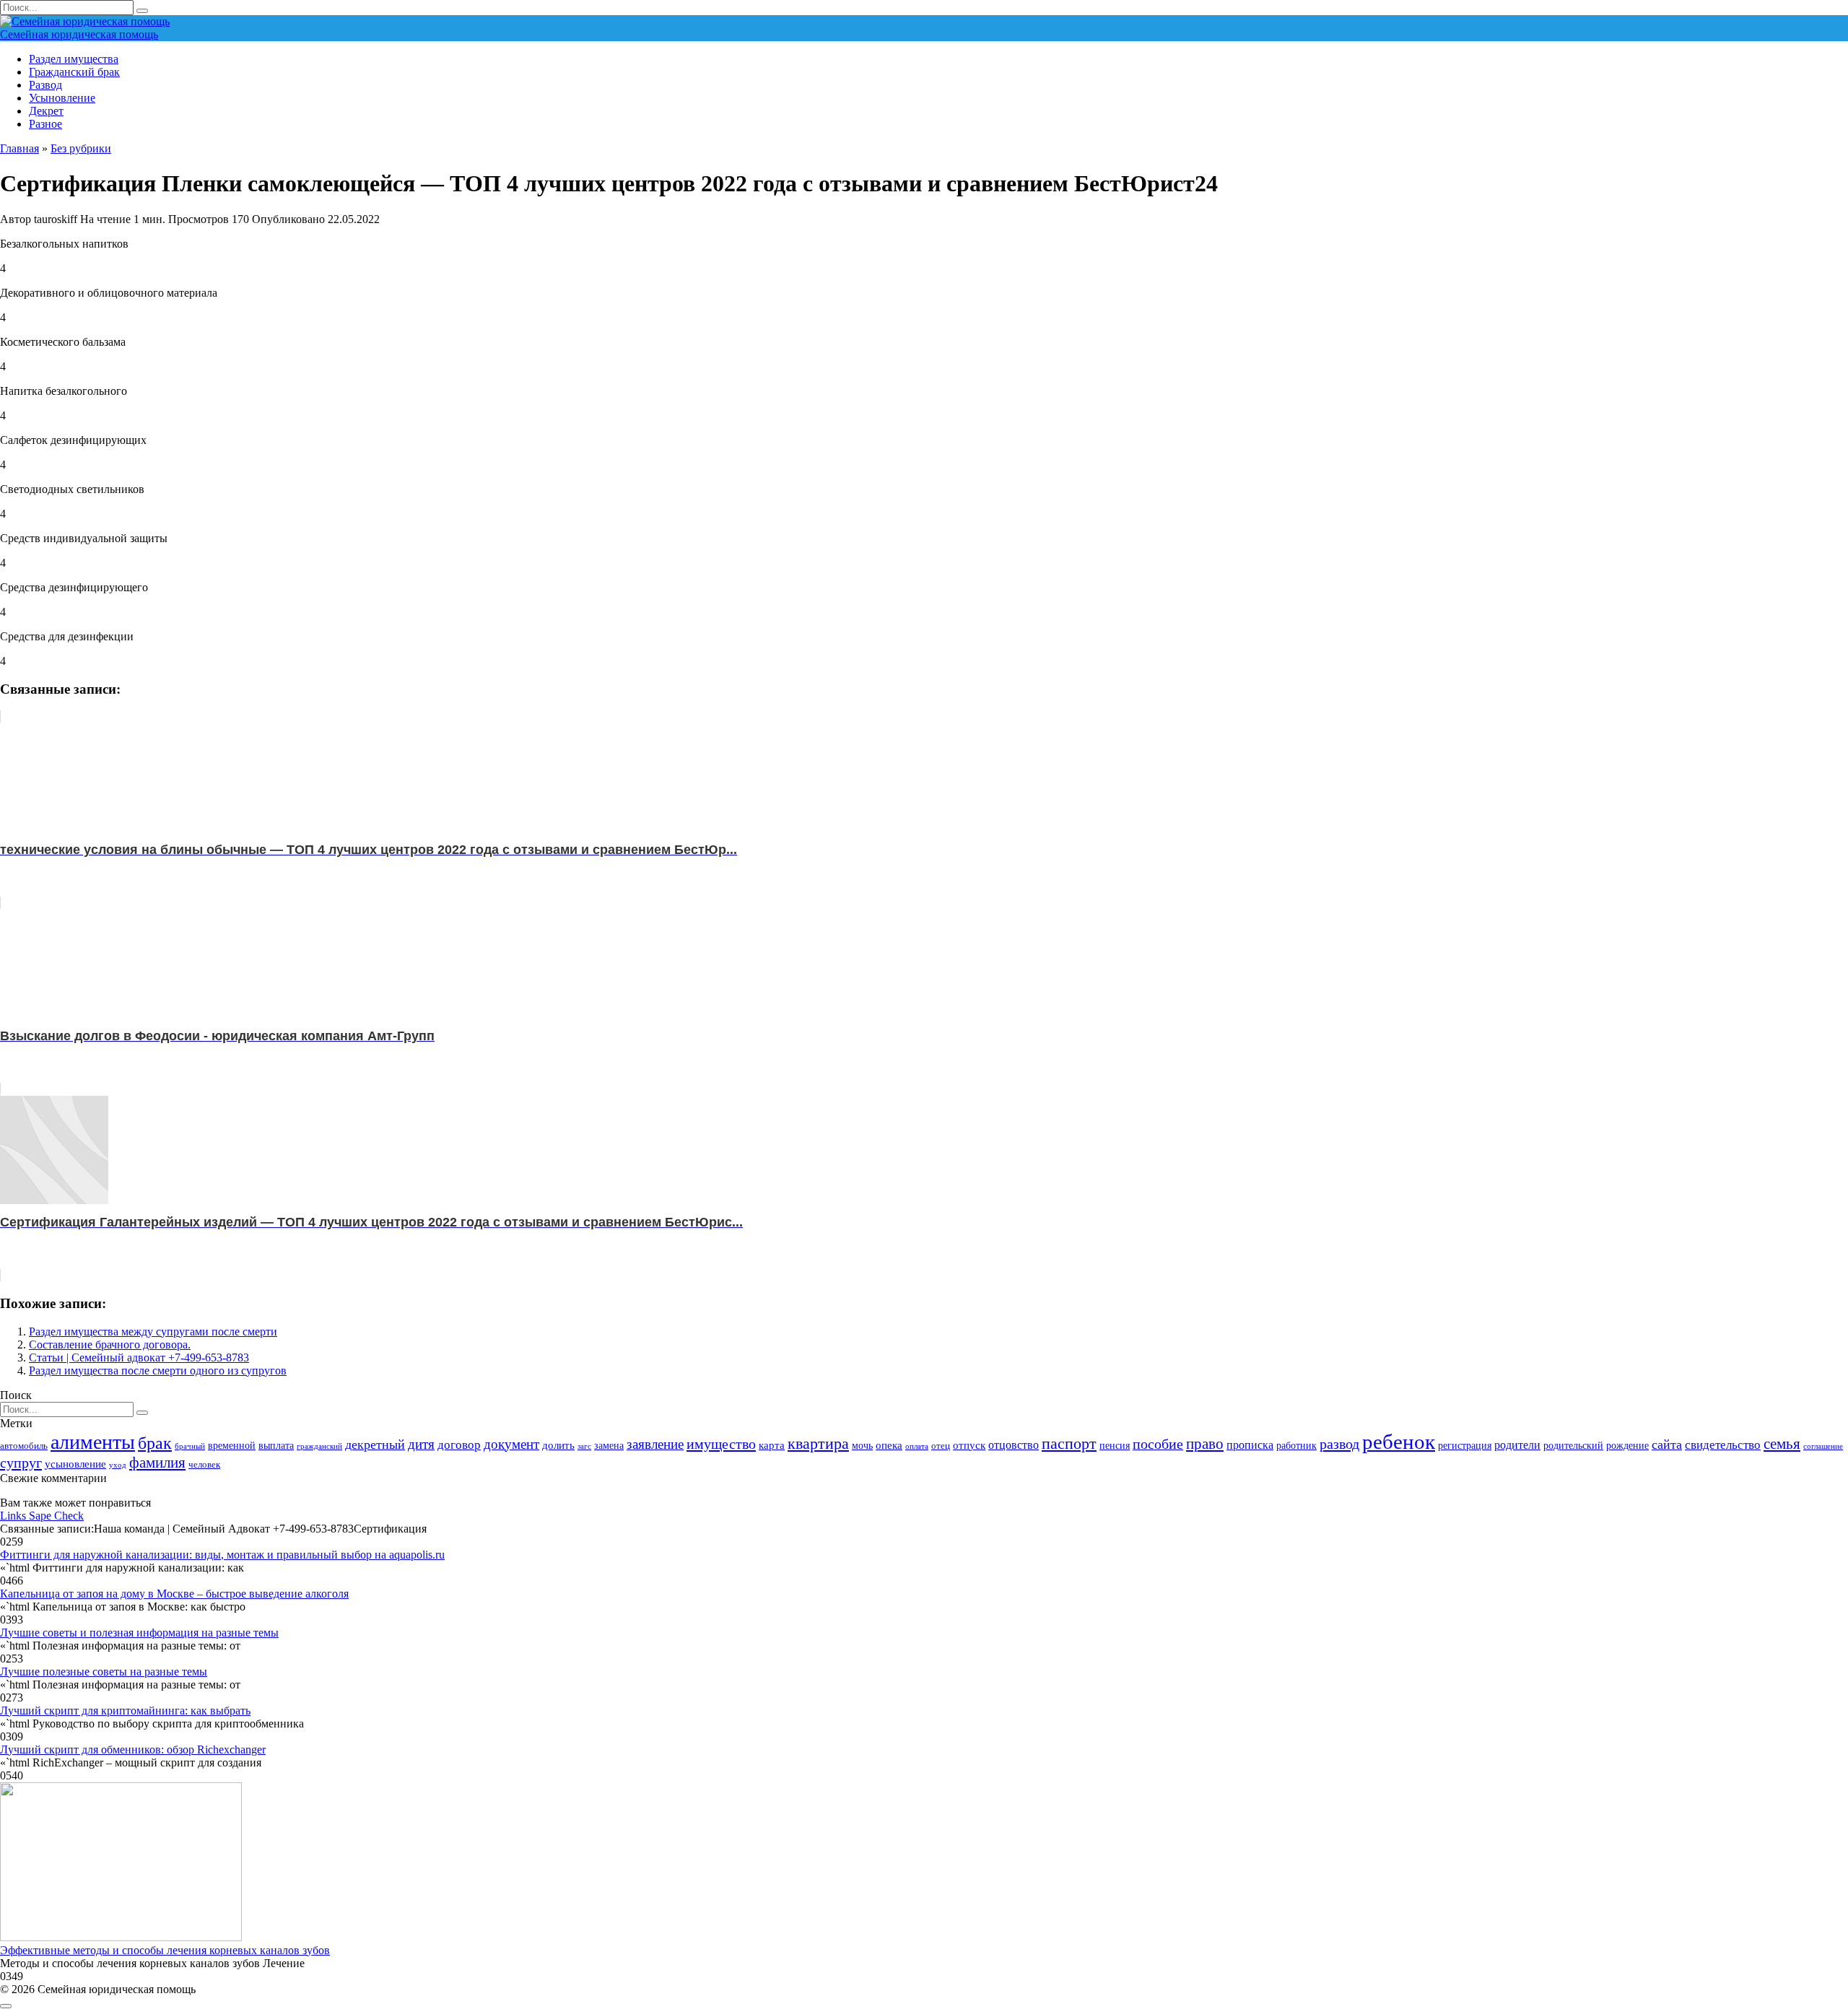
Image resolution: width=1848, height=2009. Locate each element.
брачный (190, 1446)
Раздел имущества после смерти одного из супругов (158, 1370)
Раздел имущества (74, 59)
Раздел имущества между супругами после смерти (153, 1332)
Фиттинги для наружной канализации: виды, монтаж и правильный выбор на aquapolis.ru (222, 1555)
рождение (1627, 1445)
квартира (818, 1443)
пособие (1158, 1444)
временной (232, 1445)
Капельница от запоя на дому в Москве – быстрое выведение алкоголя (174, 1594)
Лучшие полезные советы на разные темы (104, 1672)
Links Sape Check (42, 1516)
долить (558, 1445)
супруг (21, 1463)
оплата (917, 1446)
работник (1296, 1445)
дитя (421, 1444)
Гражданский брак (74, 72)
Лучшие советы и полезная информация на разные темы (139, 1633)
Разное (45, 124)
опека (889, 1445)
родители (1517, 1445)
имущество (721, 1444)
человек (204, 1465)
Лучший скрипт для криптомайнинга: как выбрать (125, 1711)
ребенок (1399, 1442)
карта (772, 1445)
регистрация (1465, 1445)
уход (118, 1465)
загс (584, 1446)
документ (511, 1444)
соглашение (1823, 1446)
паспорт (1069, 1443)
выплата (276, 1445)
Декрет (46, 111)
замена (609, 1445)
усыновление (75, 1464)
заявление (655, 1444)
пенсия (1115, 1445)
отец (941, 1446)
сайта (1667, 1444)
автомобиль (24, 1446)
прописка (1250, 1445)
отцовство (1014, 1445)
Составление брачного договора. (110, 1345)
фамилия (157, 1463)
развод (1339, 1444)
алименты (93, 1442)
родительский (1573, 1445)
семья (1782, 1444)
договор (459, 1445)
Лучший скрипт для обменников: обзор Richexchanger (133, 1749)
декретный (375, 1444)
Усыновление (62, 98)
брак (155, 1443)
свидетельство (1723, 1445)
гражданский (319, 1446)
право (1205, 1444)
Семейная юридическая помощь (79, 34)
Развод (45, 85)
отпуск (969, 1445)
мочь (862, 1445)
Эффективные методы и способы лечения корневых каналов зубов (165, 1950)
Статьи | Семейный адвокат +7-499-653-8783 (139, 1358)
